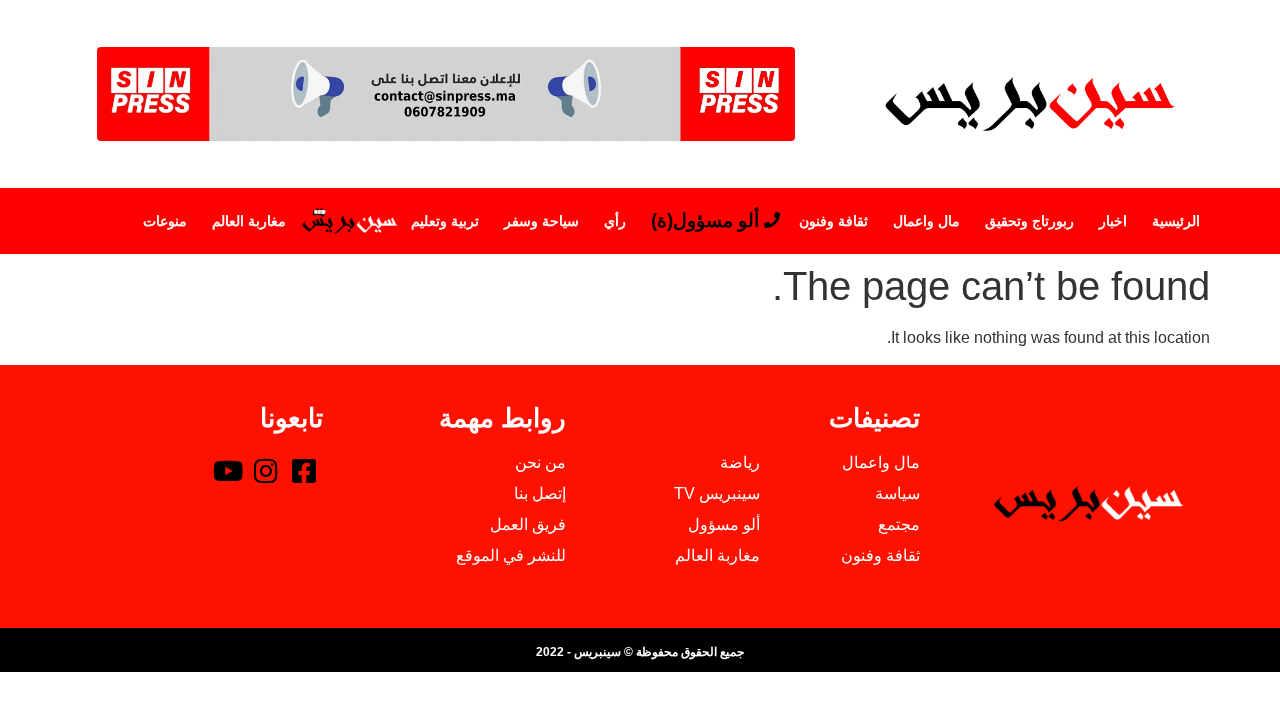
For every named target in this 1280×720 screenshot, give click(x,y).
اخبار (1113, 221)
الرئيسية (1176, 221)
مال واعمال (926, 221)
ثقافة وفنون (833, 221)
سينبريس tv (348, 221)
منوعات (165, 221)
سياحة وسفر (541, 221)
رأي (615, 221)
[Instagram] (266, 470)
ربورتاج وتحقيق (1029, 221)
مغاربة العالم (249, 221)
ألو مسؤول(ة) (705, 220)
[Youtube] (228, 470)
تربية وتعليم (445, 221)
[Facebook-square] (304, 470)
